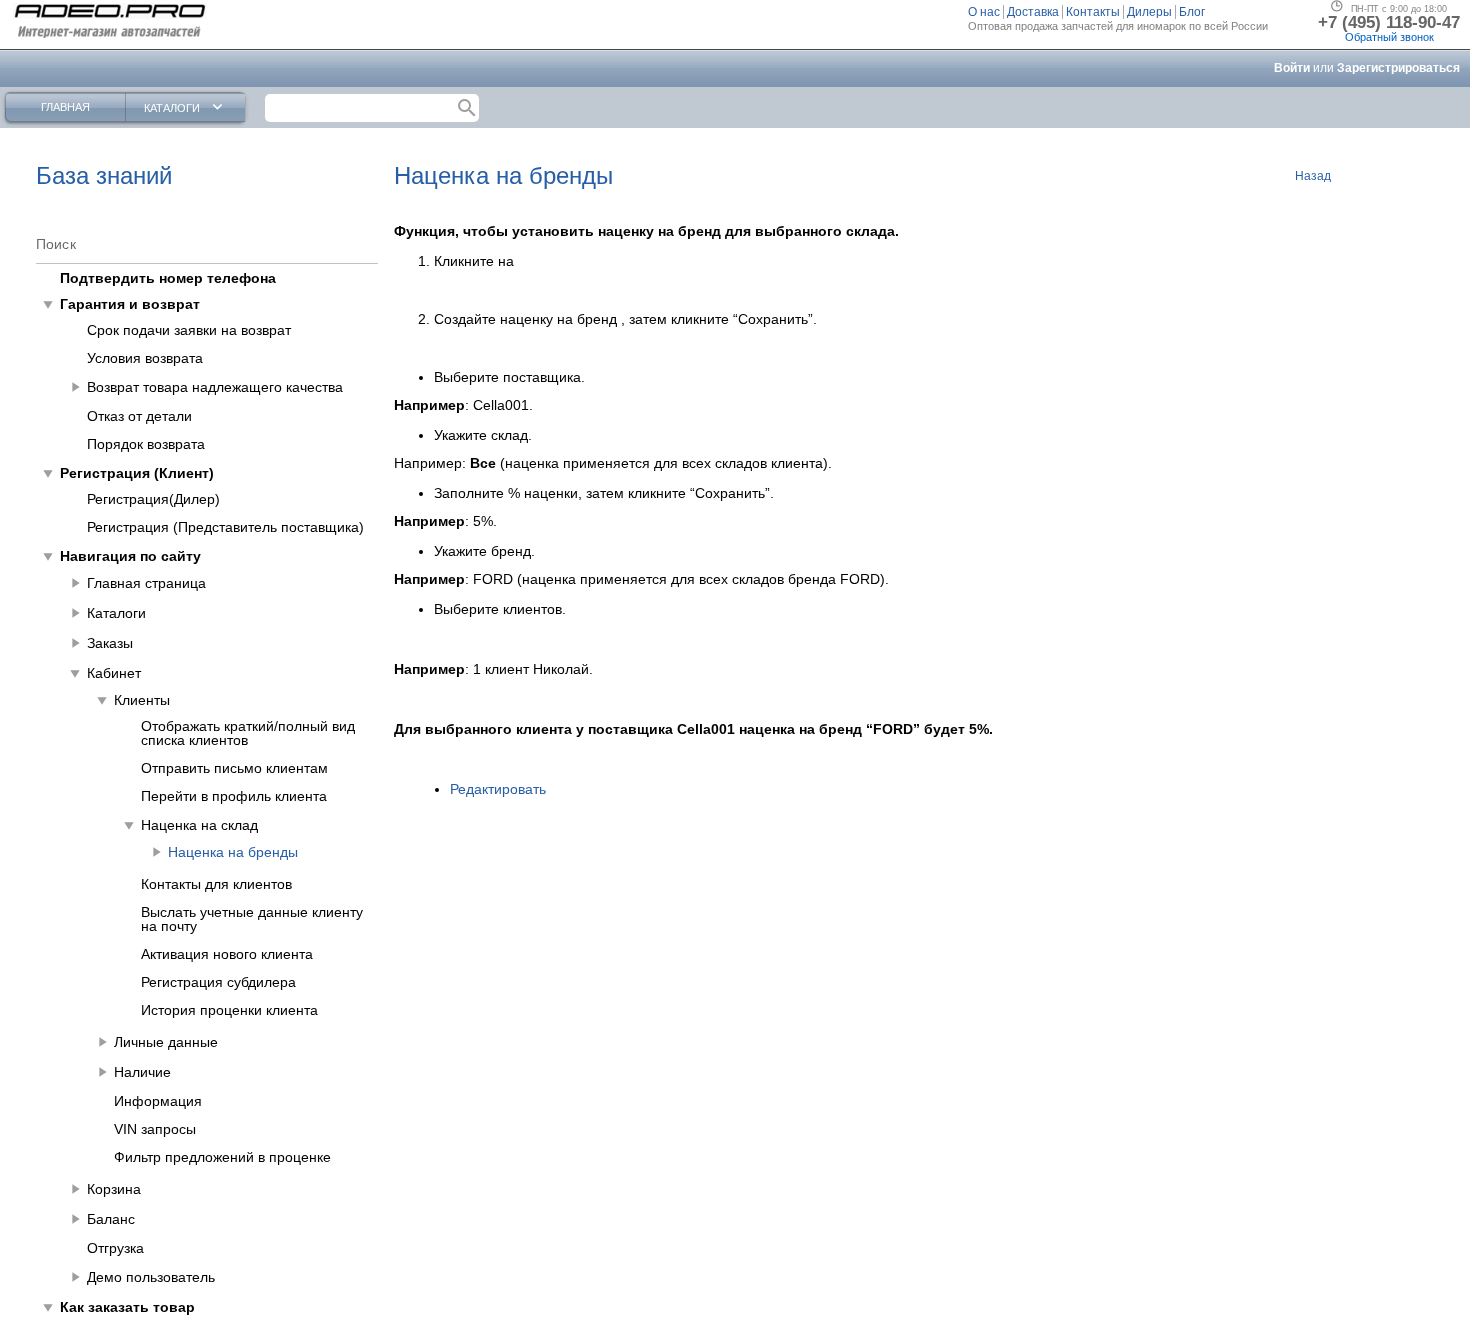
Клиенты (142, 700)
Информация (158, 1101)
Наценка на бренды (233, 852)
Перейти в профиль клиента (234, 796)
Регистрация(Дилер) (153, 499)
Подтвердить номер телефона (168, 278)
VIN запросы (155, 1129)
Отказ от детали (139, 416)
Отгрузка (115, 1248)
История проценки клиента (229, 1010)
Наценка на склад (199, 825)
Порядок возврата (146, 444)
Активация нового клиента (227, 954)
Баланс (111, 1219)
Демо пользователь (151, 1277)
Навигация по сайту (130, 556)
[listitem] (986, 12)
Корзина (114, 1189)
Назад (1313, 176)
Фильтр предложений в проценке (222, 1157)
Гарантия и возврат (130, 304)
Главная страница (146, 583)
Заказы (110, 643)
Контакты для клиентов (216, 884)
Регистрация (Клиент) (137, 473)
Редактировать (498, 789)
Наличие (142, 1072)
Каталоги (116, 613)
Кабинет (114, 673)
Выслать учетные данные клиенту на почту (252, 919)
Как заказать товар (127, 1307)
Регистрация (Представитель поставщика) (225, 527)
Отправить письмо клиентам (234, 768)
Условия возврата (145, 358)
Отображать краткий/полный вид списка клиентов (248, 733)
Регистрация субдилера (218, 982)
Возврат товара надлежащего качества (215, 387)
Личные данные (166, 1042)
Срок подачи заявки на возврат (189, 330)
